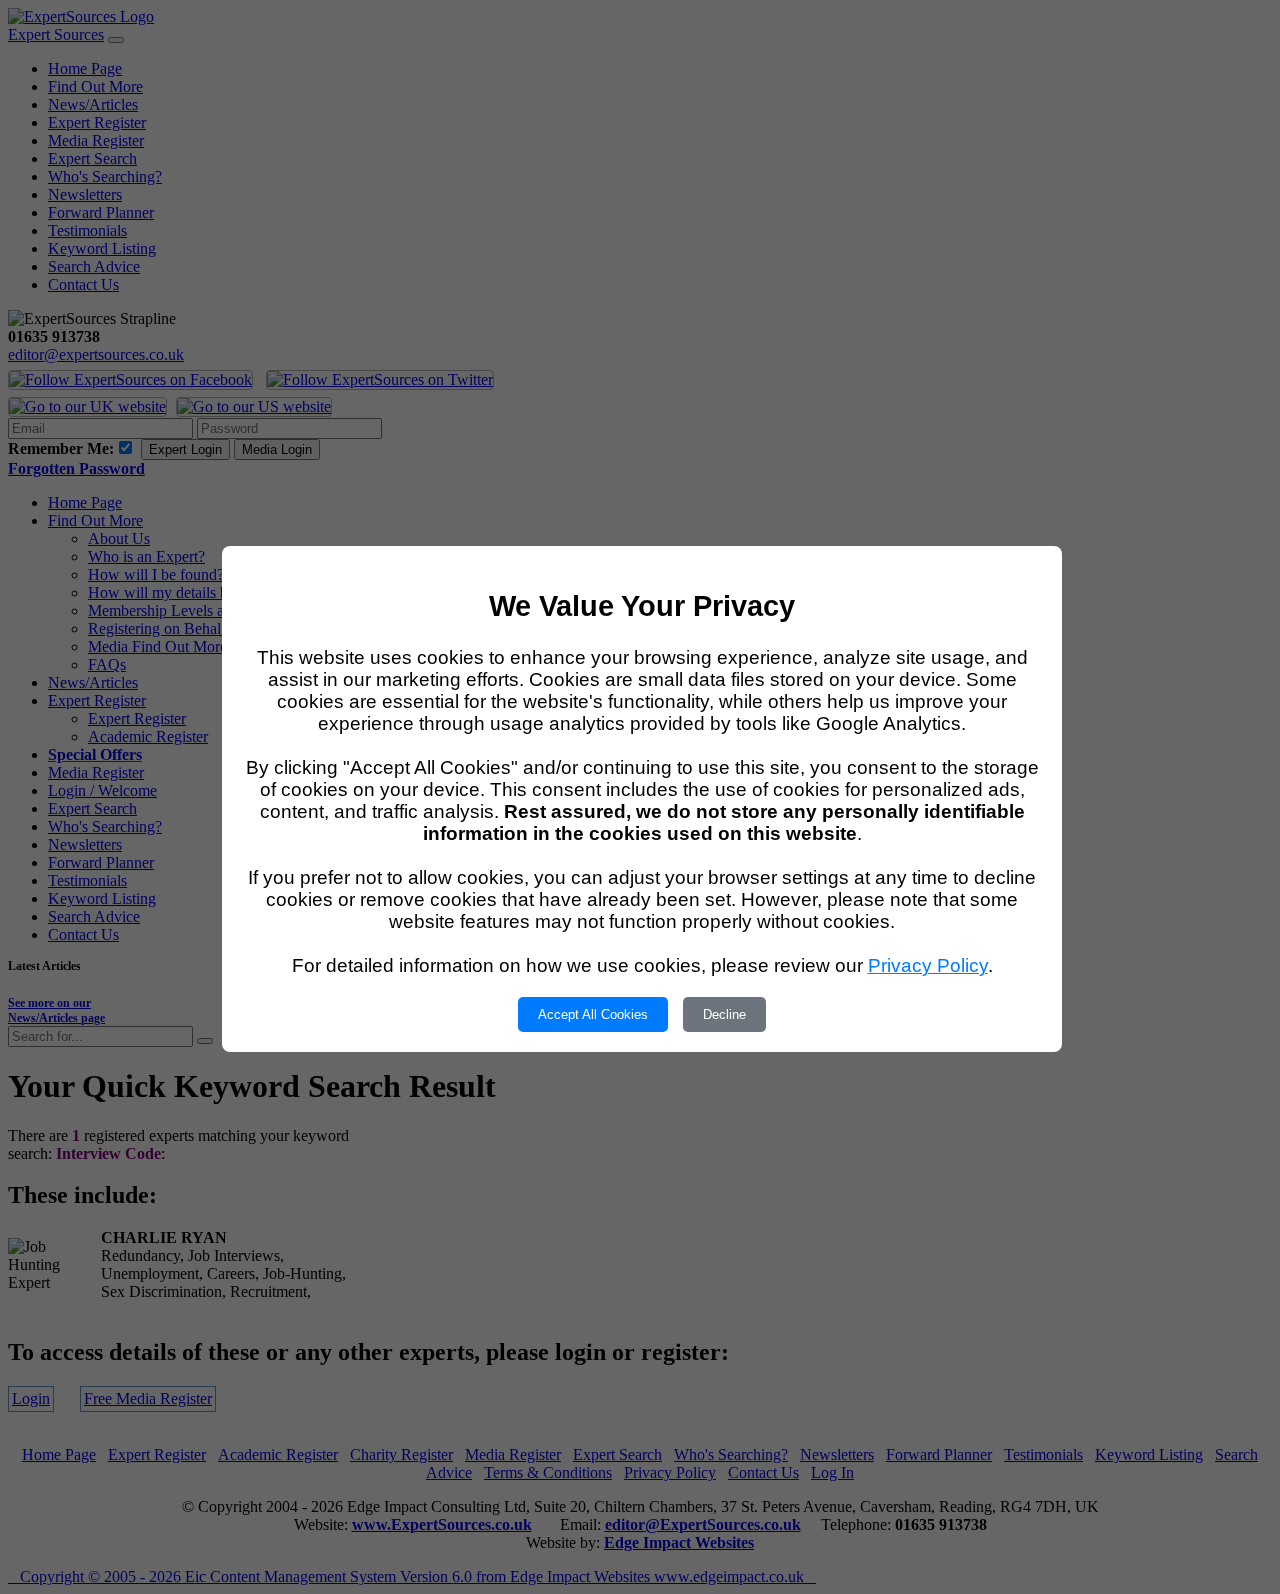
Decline (724, 1014)
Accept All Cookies (593, 1014)
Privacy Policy (928, 965)
